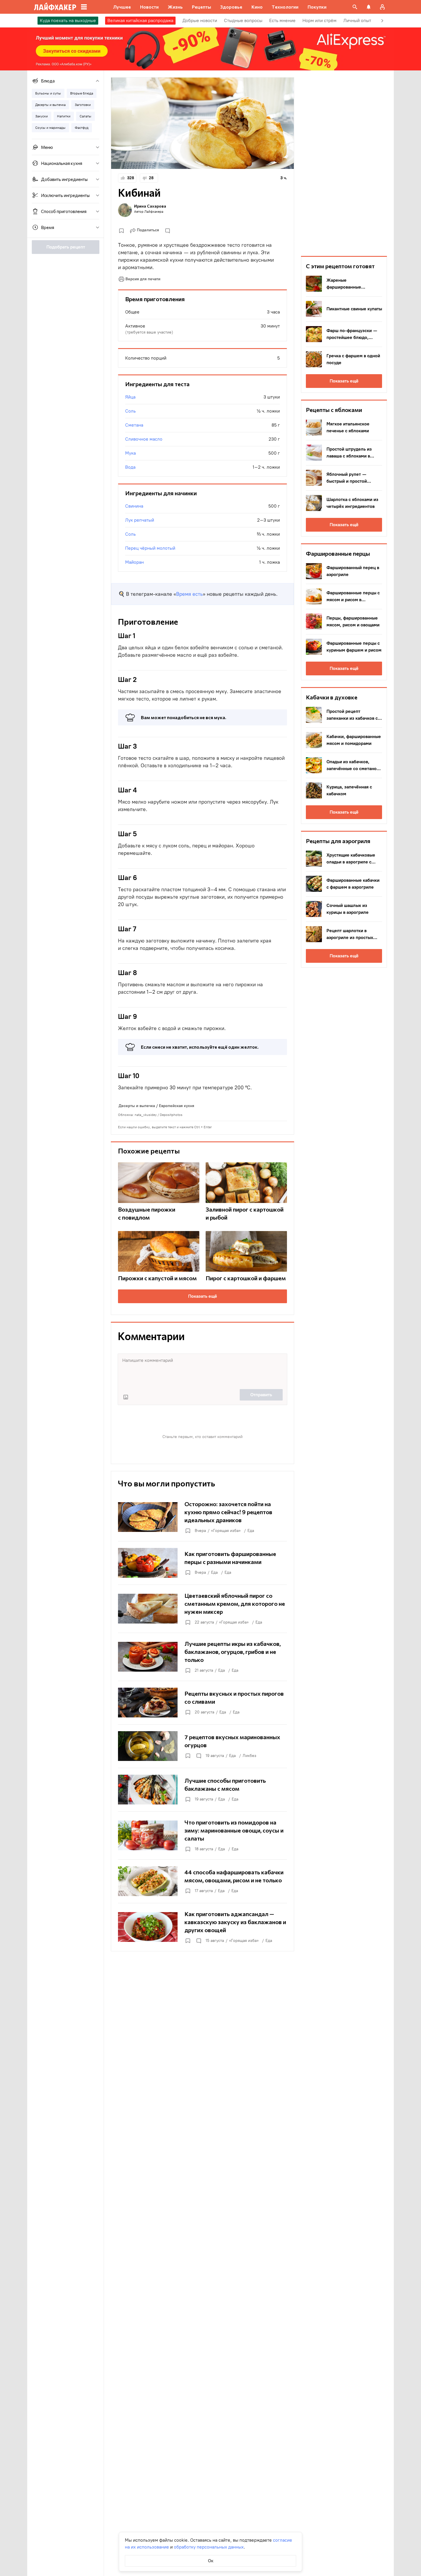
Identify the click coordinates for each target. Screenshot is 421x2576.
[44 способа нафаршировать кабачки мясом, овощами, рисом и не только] (202, 1881)
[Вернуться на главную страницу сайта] (55, 7)
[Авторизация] (382, 7)
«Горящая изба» (226, 1531)
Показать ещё (203, 1296)
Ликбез (249, 1756)
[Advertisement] (344, 163)
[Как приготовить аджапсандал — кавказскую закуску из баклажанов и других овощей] (202, 1927)
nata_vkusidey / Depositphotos (159, 1115)
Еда (251, 1531)
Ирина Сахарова (150, 206)
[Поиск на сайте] (355, 7)
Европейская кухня (177, 1106)
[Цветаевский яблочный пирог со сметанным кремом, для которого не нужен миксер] (202, 1609)
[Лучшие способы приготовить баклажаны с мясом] (202, 1790)
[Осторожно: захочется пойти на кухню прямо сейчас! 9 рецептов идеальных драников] (202, 1517)
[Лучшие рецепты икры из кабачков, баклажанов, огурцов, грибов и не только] (202, 1657)
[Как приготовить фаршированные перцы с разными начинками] (202, 1563)
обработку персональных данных (209, 2547)
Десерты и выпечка (137, 1106)
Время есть (189, 594)
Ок (211, 2561)
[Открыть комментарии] (198, 1756)
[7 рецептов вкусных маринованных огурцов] (202, 1746)
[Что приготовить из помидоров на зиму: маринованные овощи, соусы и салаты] (202, 1835)
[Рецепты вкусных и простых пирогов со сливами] (202, 1703)
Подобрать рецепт (66, 247)
